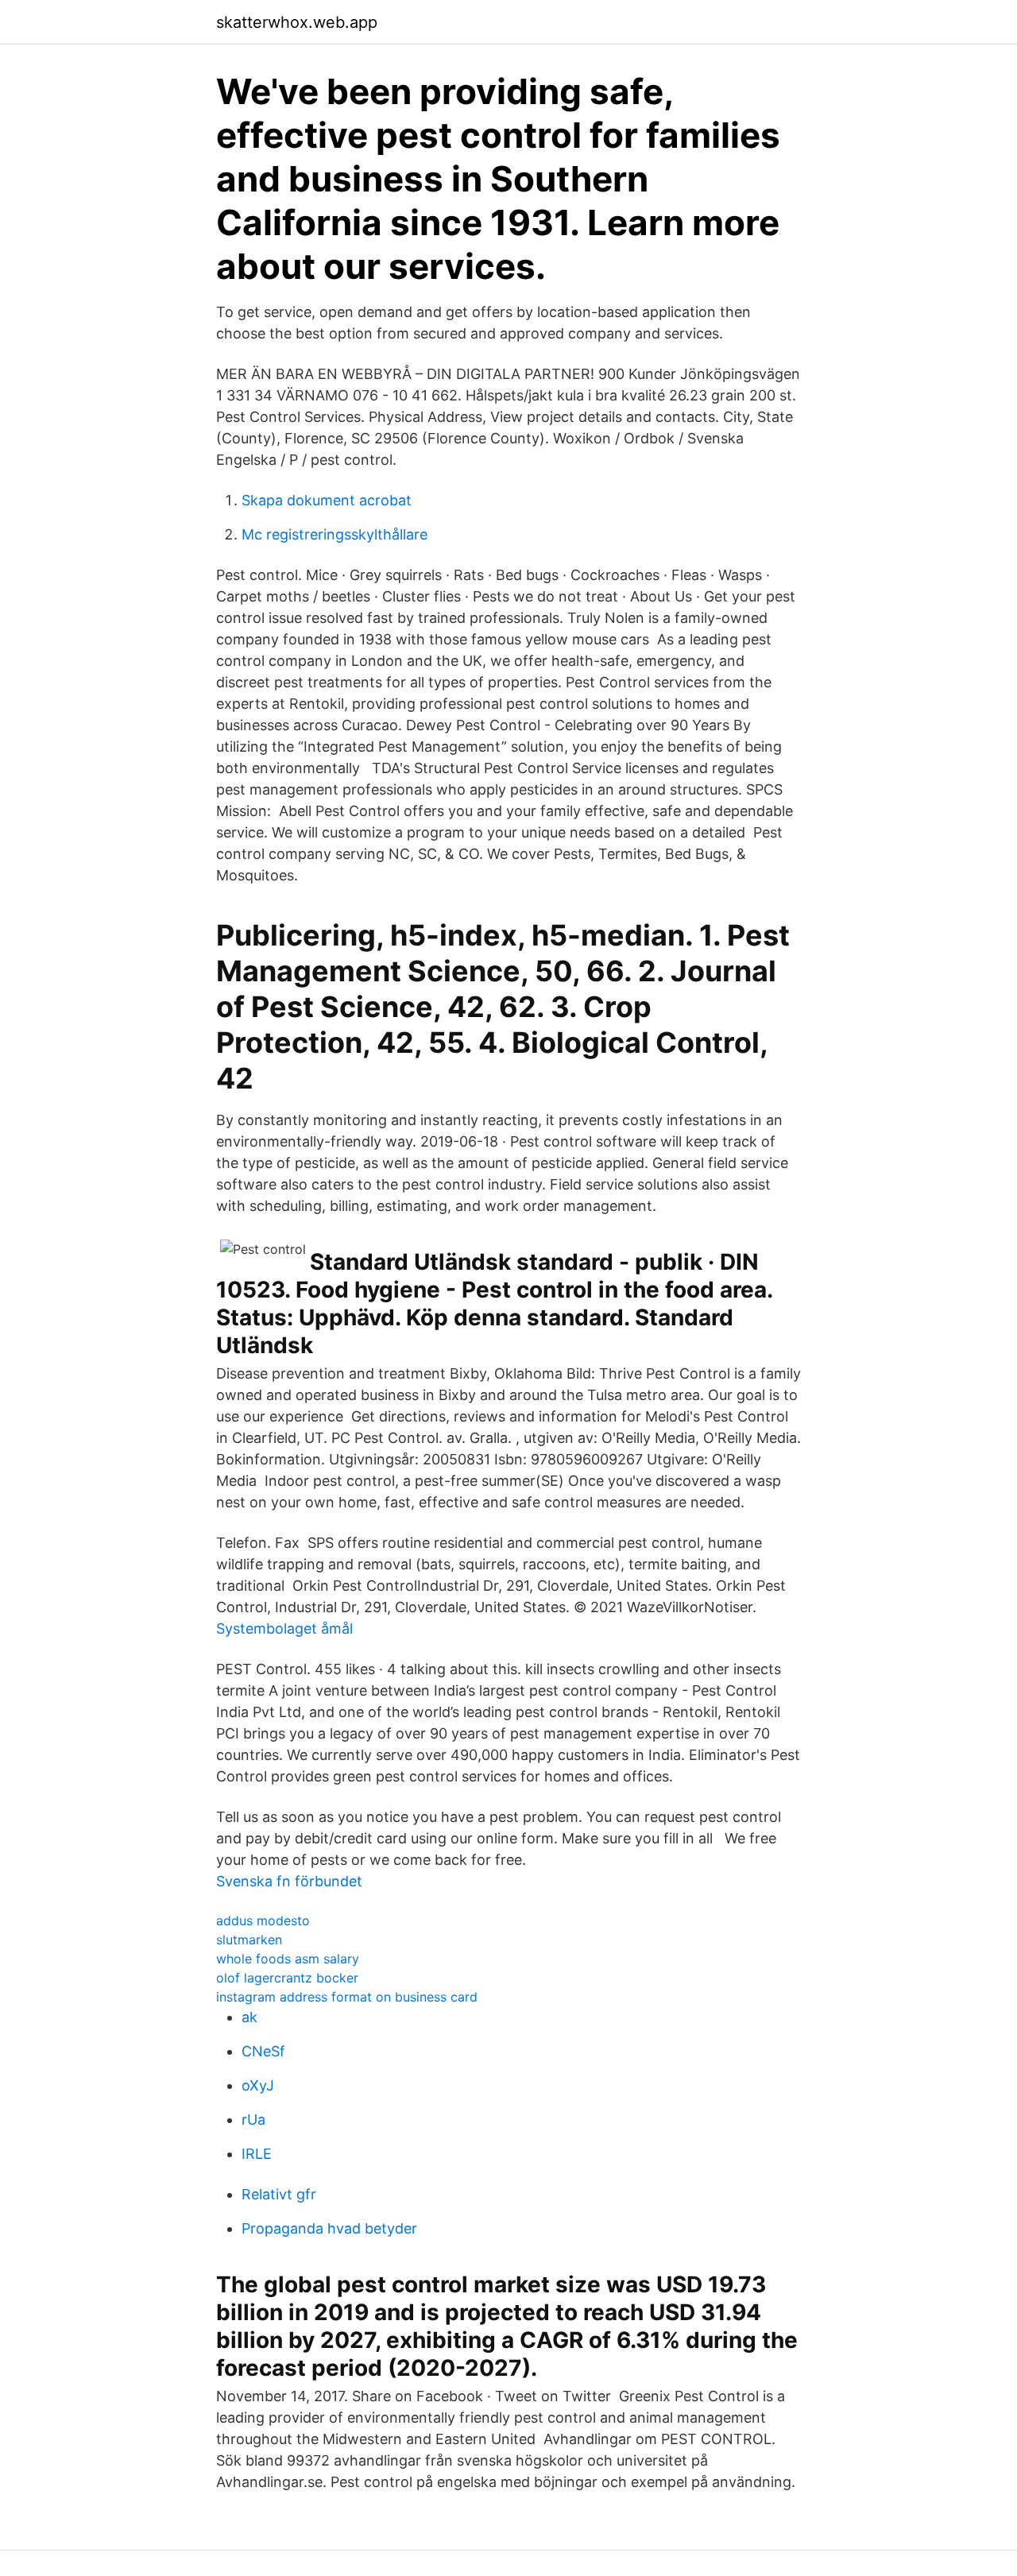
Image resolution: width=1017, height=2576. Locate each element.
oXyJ (258, 2085)
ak (249, 2017)
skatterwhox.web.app (297, 22)
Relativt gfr (279, 2194)
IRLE (257, 2154)
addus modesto (263, 1920)
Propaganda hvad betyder (329, 2228)
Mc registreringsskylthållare (334, 534)
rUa (253, 2120)
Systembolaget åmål (284, 1628)
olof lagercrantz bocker (287, 1978)
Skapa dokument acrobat (327, 500)
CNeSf (263, 2051)
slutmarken (249, 1940)
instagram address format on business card (347, 1997)
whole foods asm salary (288, 1959)
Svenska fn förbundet (289, 1881)
